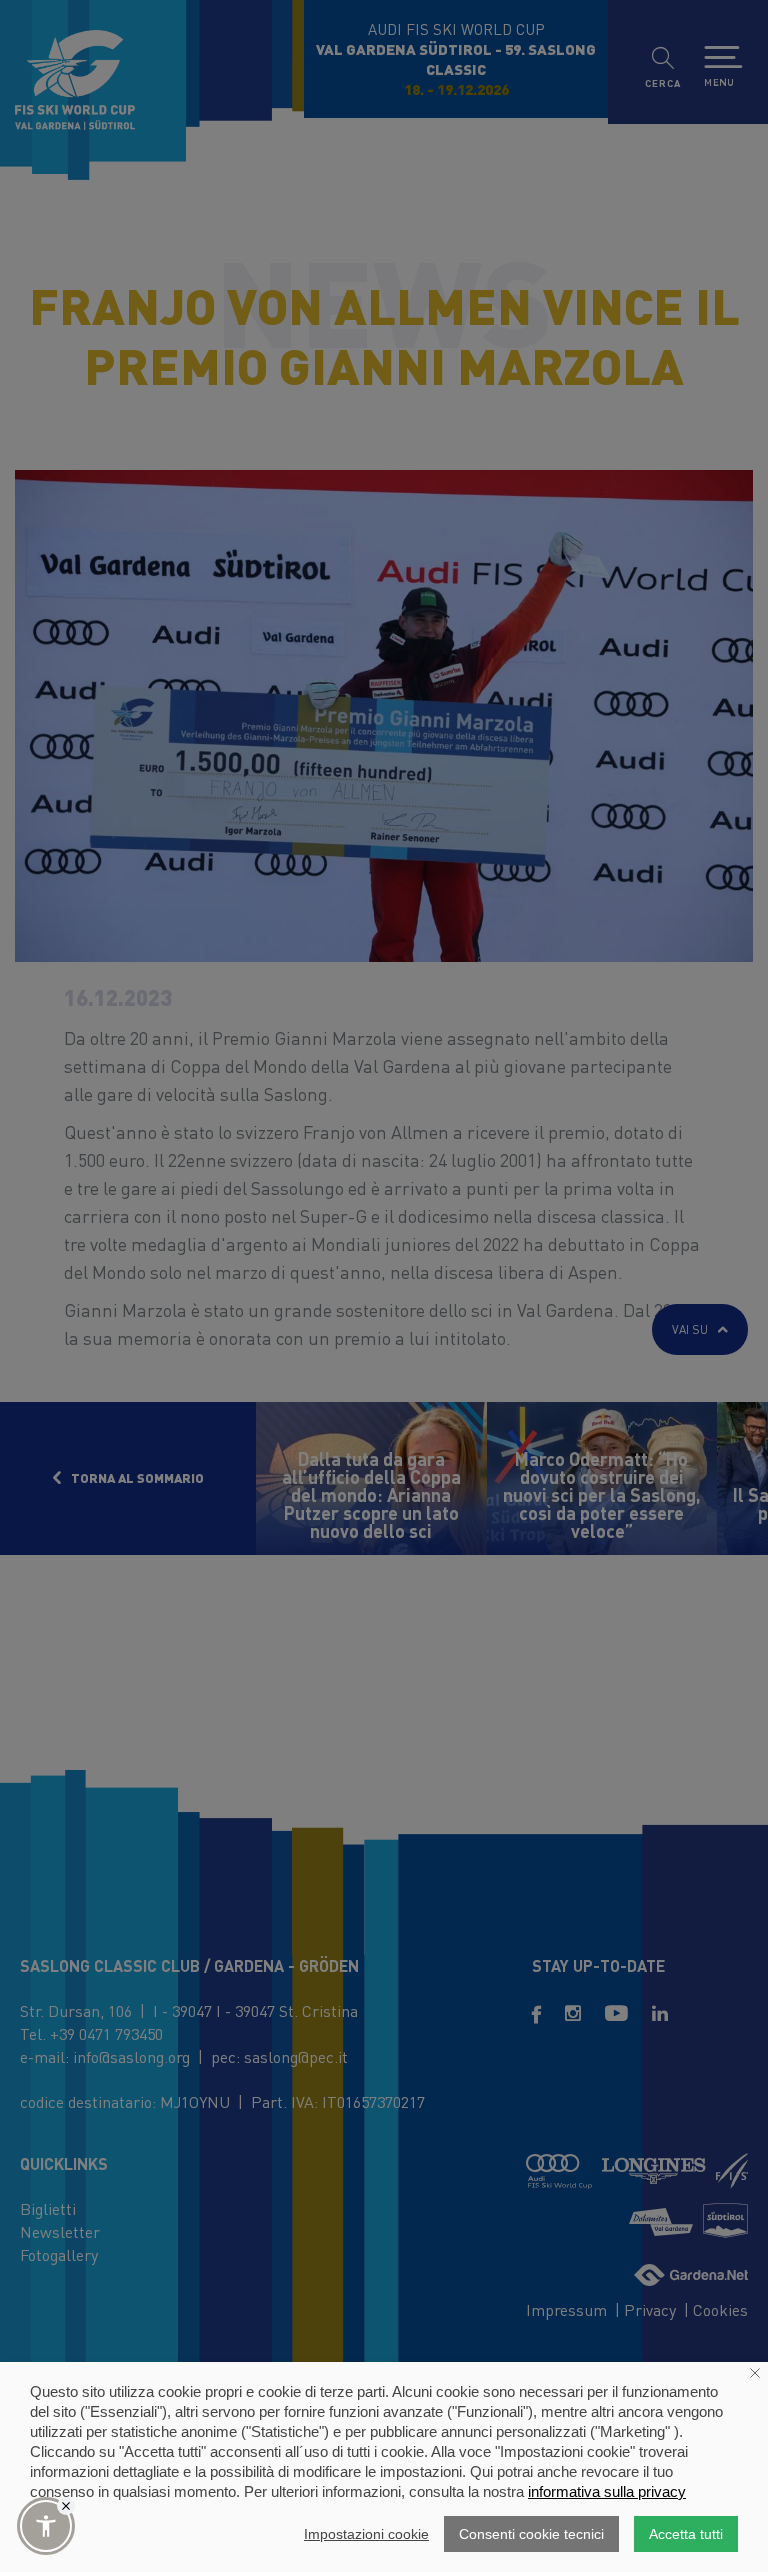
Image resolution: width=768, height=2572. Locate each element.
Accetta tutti (686, 2534)
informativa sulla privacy (607, 2491)
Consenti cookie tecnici (531, 2534)
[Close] (66, 2506)
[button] (46, 2526)
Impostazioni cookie (366, 2534)
